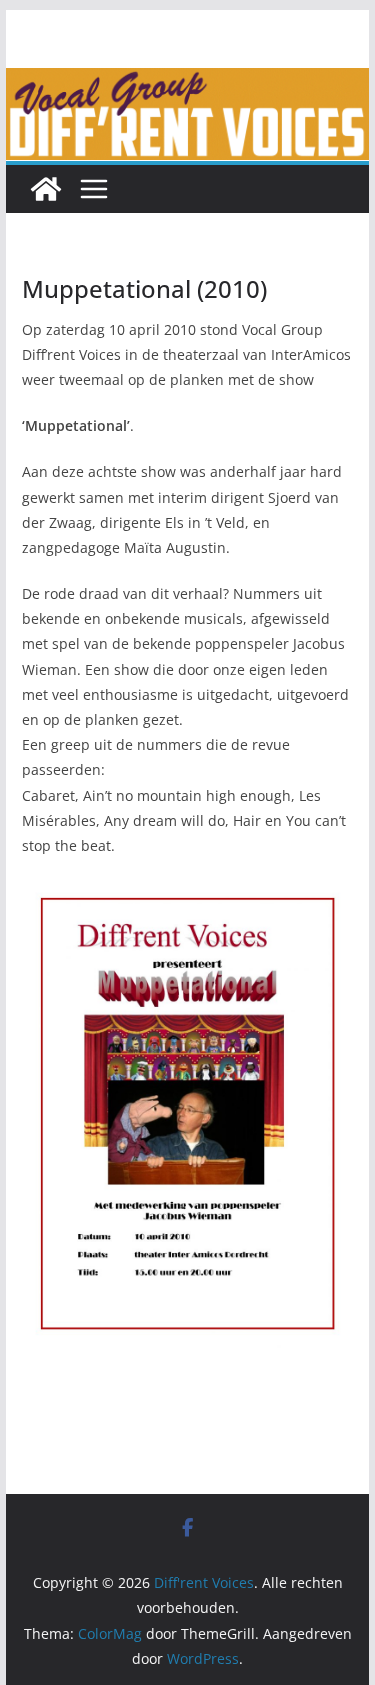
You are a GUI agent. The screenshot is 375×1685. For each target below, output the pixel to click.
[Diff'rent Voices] (188, 82)
